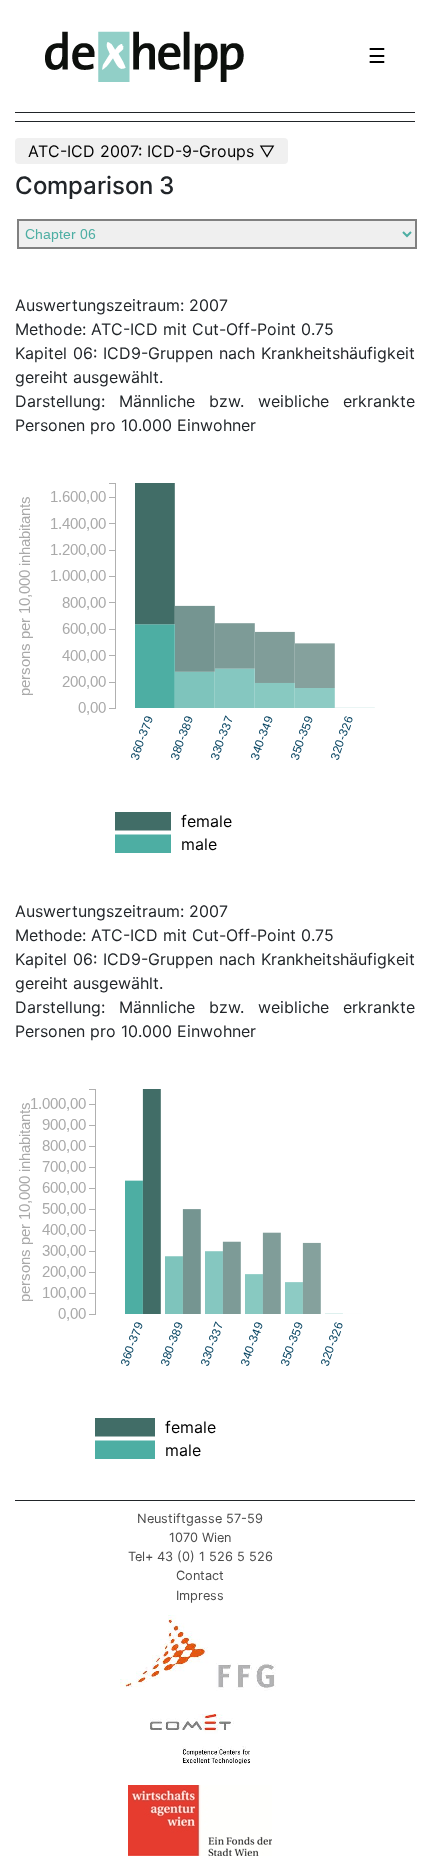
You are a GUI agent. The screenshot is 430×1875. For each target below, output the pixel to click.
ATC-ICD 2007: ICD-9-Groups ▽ (151, 151)
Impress (200, 1595)
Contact (200, 1575)
